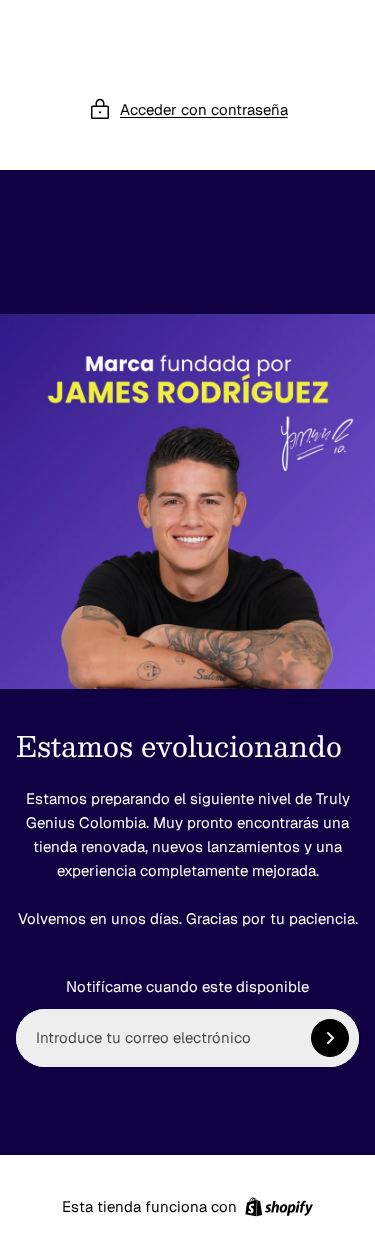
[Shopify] (279, 1207)
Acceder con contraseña (204, 109)
